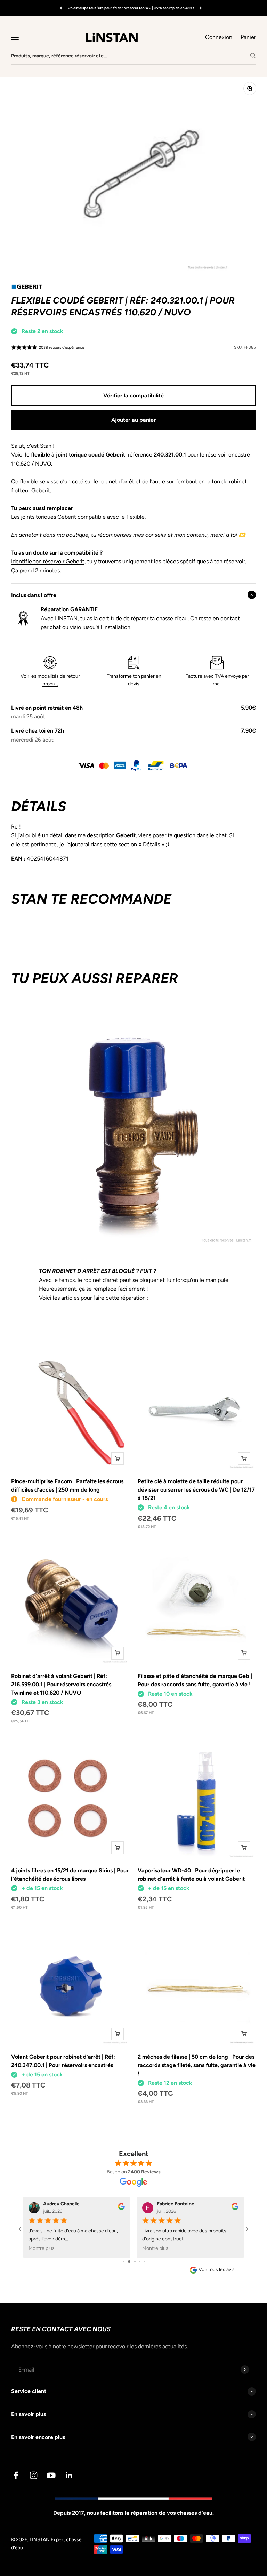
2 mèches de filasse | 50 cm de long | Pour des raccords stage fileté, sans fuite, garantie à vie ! (197, 2065)
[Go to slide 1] (123, 2262)
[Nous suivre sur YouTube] (51, 2475)
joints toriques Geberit (48, 517)
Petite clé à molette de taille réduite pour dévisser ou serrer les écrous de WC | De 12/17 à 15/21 (196, 1490)
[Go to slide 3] (134, 2262)
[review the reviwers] (121, 2208)
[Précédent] (61, 8)
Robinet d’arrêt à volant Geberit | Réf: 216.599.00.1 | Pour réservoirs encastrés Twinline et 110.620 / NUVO (61, 1684)
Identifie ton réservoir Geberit (48, 561)
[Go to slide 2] (128, 2262)
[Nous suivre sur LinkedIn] (69, 2475)
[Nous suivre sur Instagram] (34, 2475)
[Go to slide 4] (139, 2262)
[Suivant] (201, 8)
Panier (248, 37)
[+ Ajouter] (118, 1459)
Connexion (219, 37)
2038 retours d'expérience (62, 348)
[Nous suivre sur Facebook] (16, 2475)
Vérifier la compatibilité (133, 395)
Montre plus (42, 2248)
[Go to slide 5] (144, 2262)
